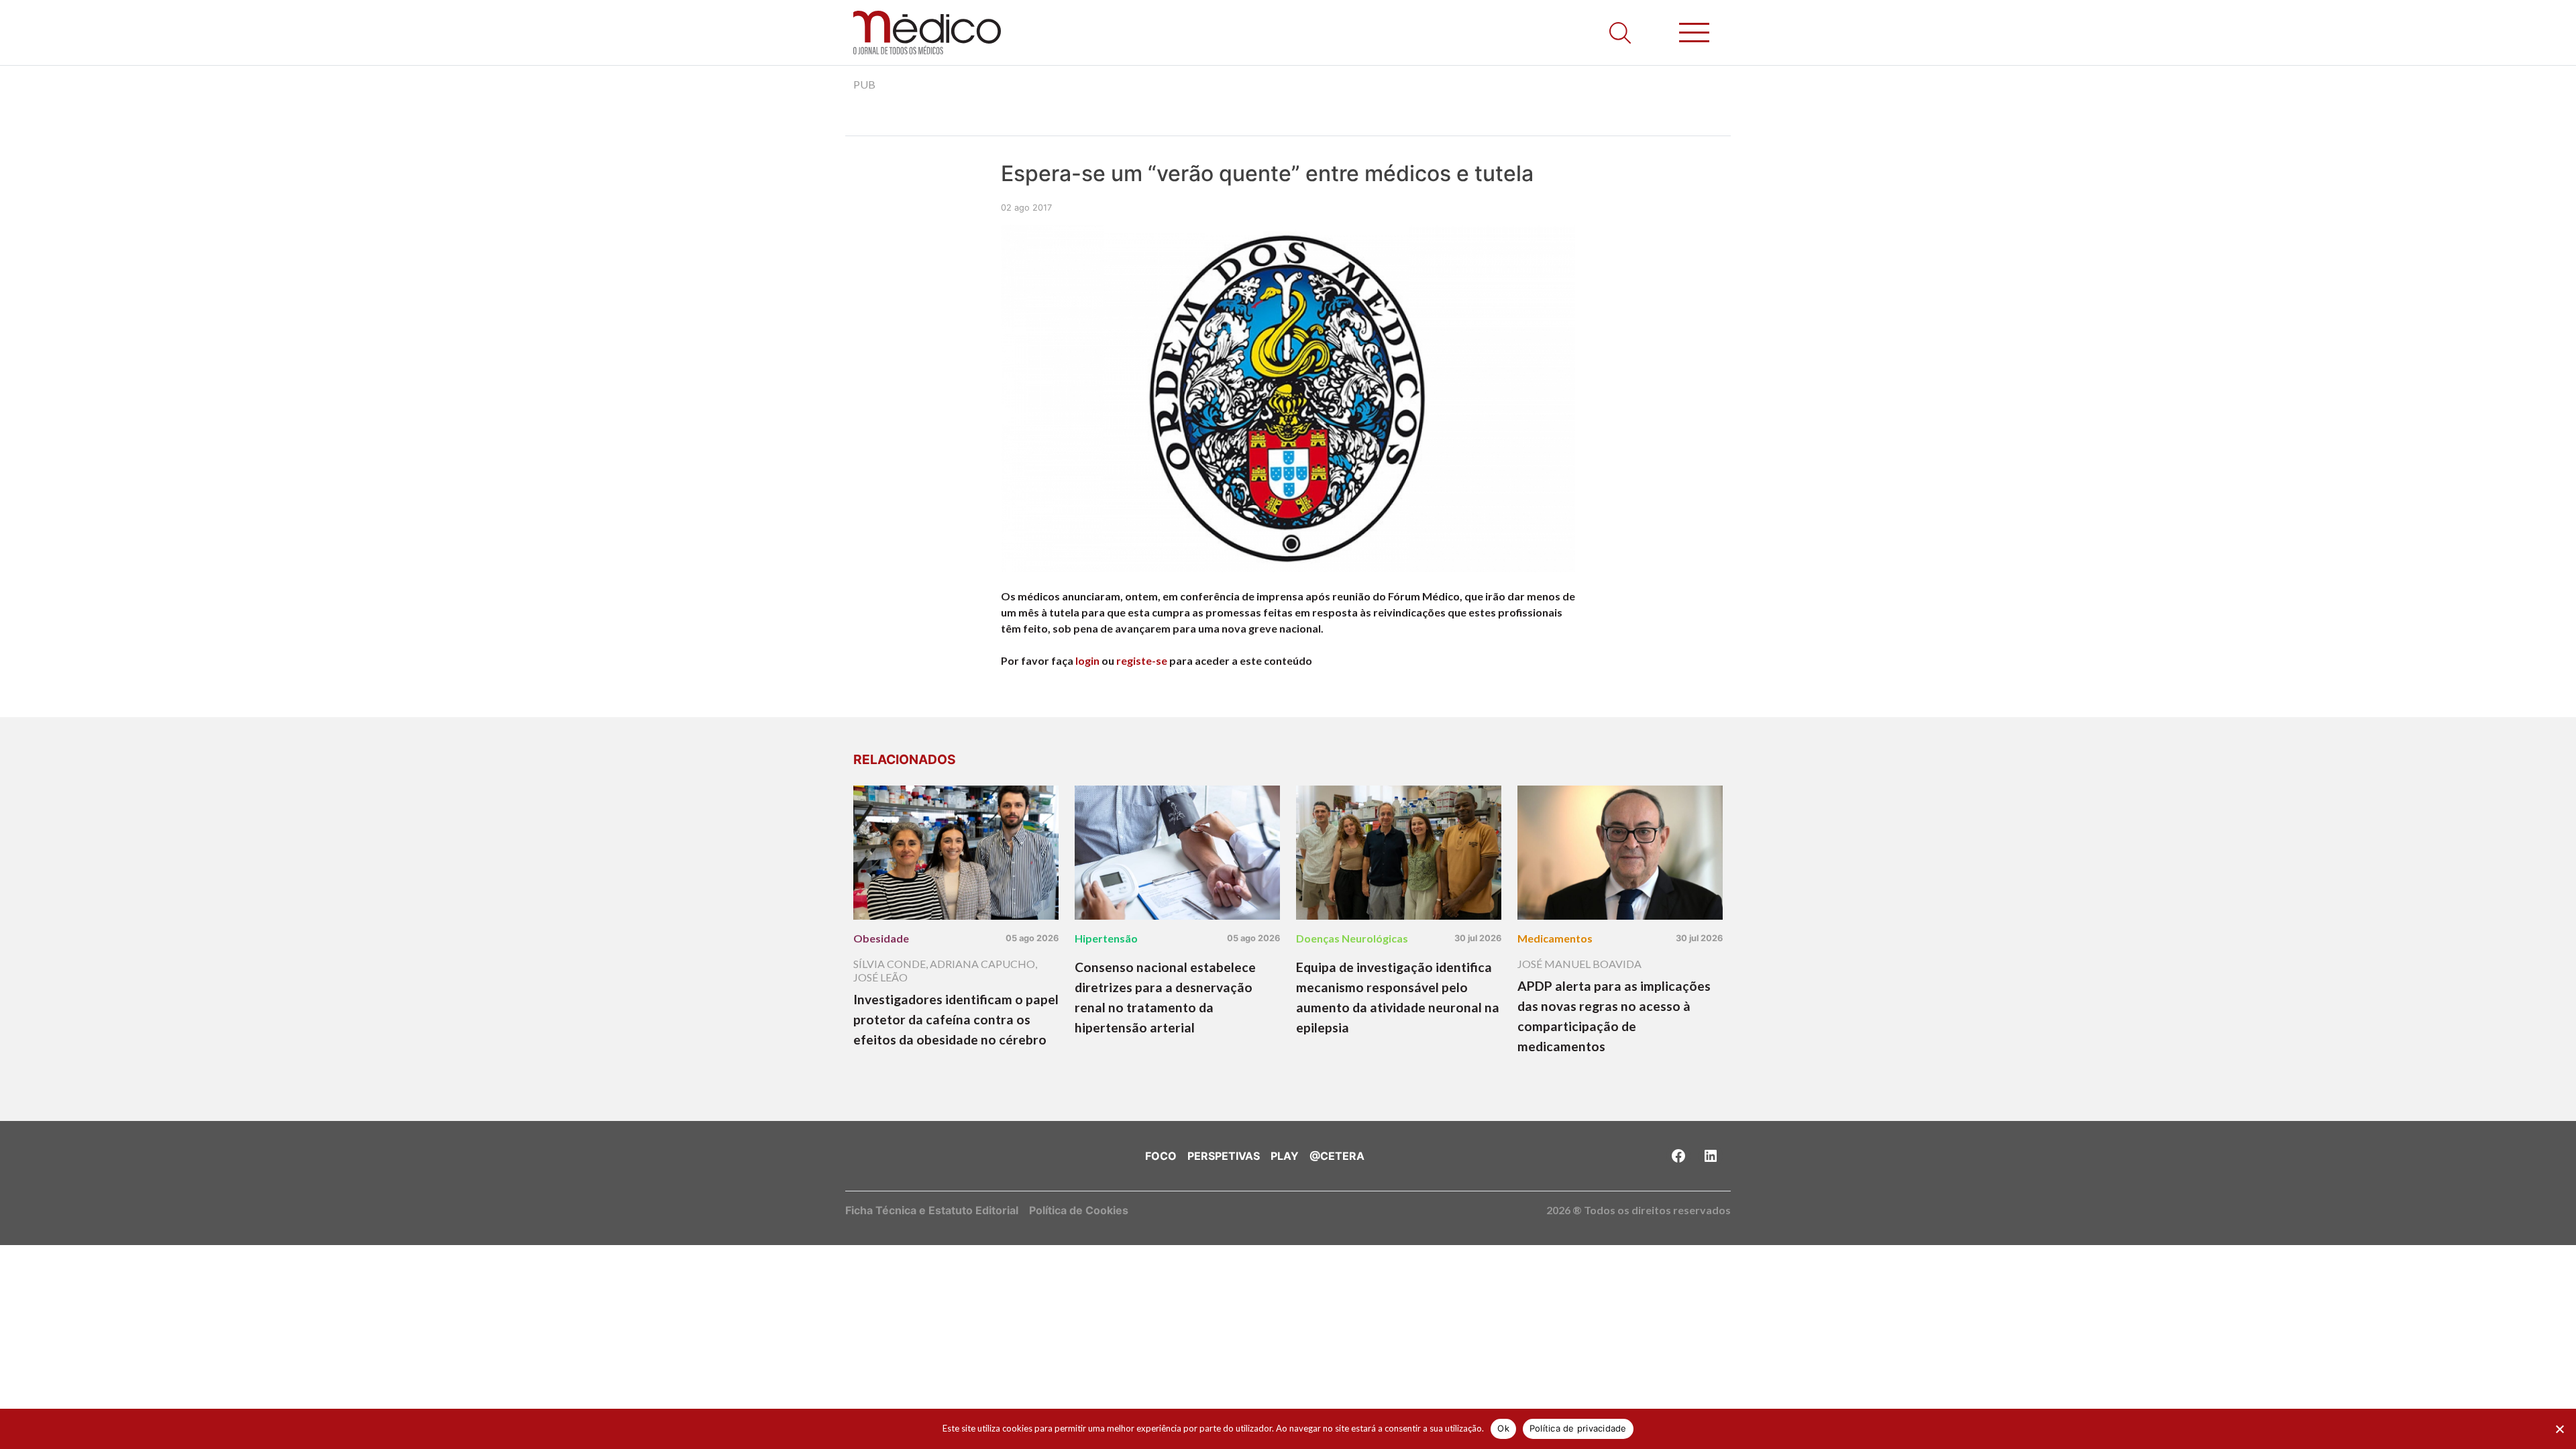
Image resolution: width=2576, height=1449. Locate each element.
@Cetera (1337, 1156)
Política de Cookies (1079, 1210)
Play (1285, 1156)
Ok (1503, 1428)
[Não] (2559, 1429)
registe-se (1142, 660)
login (1087, 660)
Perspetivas (1224, 1156)
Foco (1161, 1156)
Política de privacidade (1578, 1428)
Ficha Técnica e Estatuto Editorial (932, 1210)
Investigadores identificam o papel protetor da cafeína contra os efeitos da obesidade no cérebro (956, 1019)
